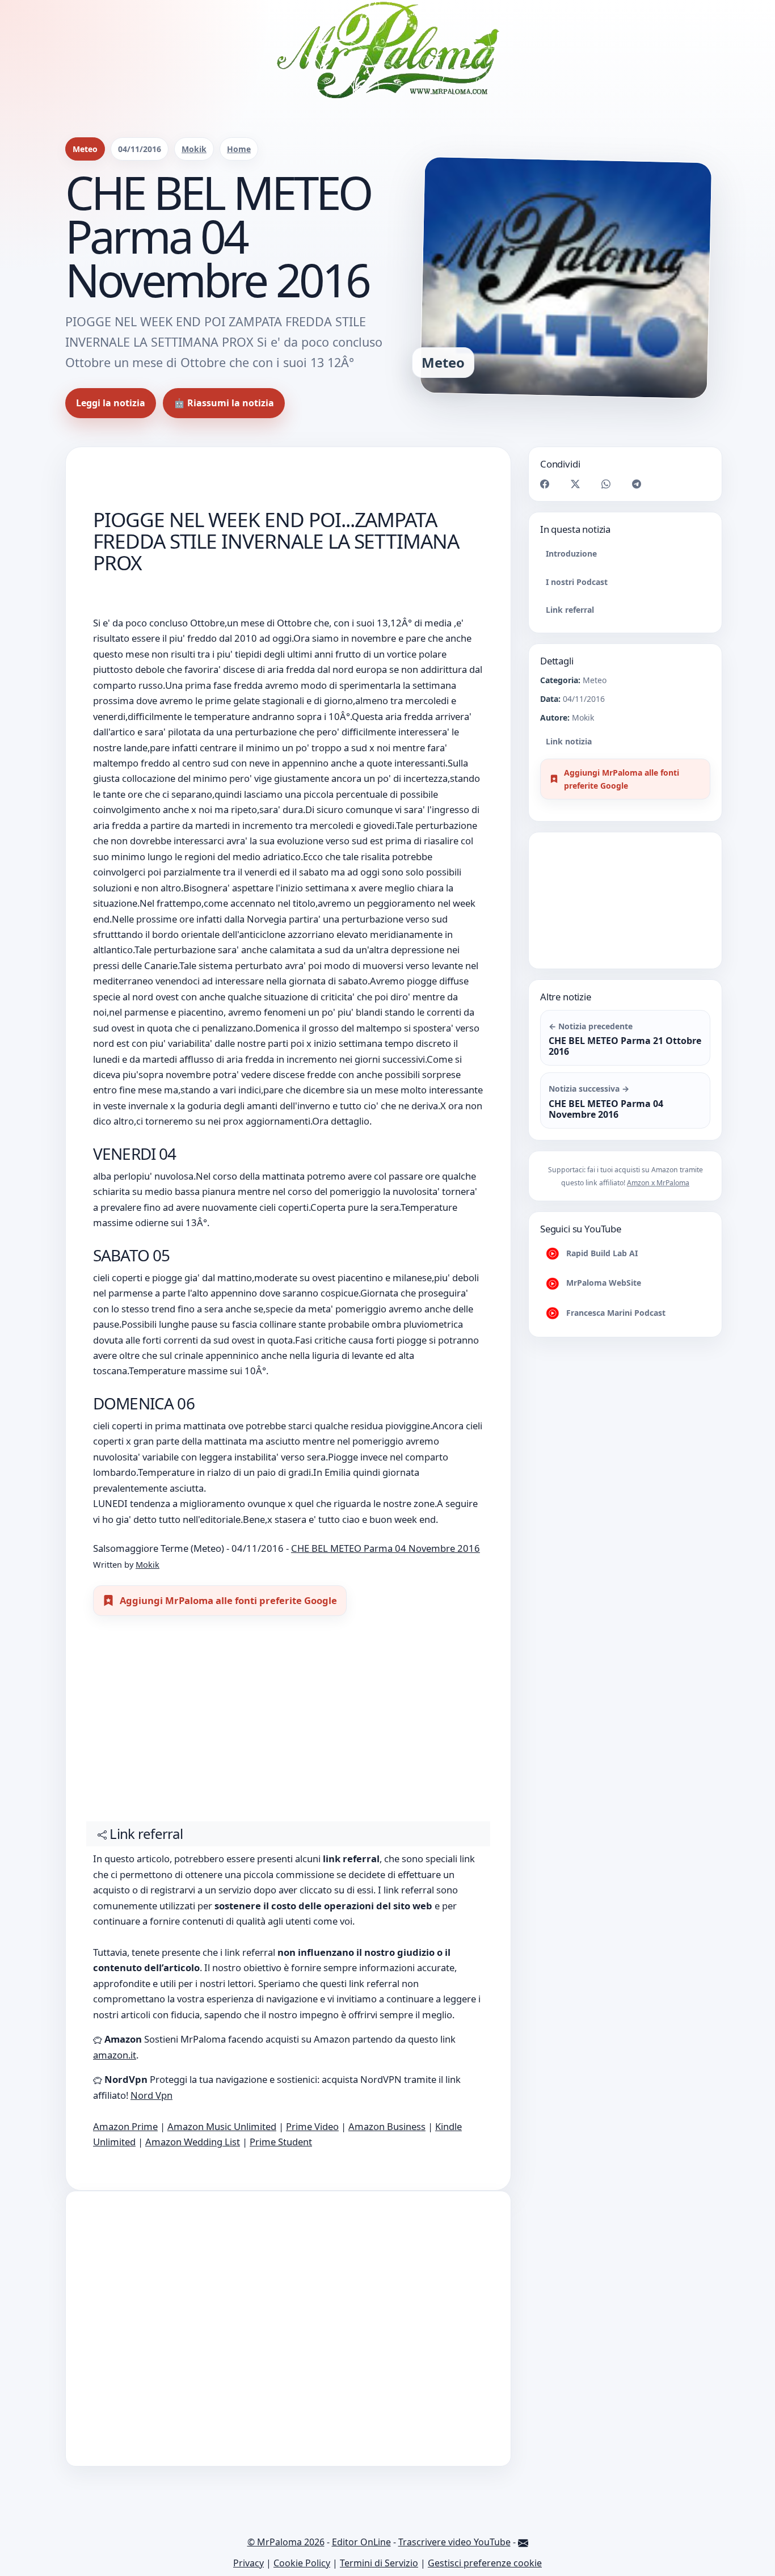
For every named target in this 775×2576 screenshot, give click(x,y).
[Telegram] (637, 483)
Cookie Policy (302, 2563)
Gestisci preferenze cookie (485, 2563)
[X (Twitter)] (575, 483)
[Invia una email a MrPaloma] (523, 2542)
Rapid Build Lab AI (601, 1253)
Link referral (570, 609)
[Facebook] (545, 483)
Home (239, 149)
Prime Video (312, 2126)
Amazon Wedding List (193, 2142)
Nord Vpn (151, 2095)
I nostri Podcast (577, 581)
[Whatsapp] (606, 483)
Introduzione (571, 553)
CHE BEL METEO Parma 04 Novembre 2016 (386, 1548)
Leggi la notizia (111, 403)
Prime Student (281, 2142)
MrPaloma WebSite (603, 1283)
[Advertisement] (288, 1724)
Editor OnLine (361, 2542)
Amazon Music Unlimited (222, 2126)
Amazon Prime (125, 2126)
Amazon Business (387, 2126)
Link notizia (569, 741)
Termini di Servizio (379, 2563)
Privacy (248, 2563)
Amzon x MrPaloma (658, 1183)
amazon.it (115, 2055)
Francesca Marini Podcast (615, 1313)
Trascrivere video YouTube (454, 2542)
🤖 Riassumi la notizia (224, 403)
